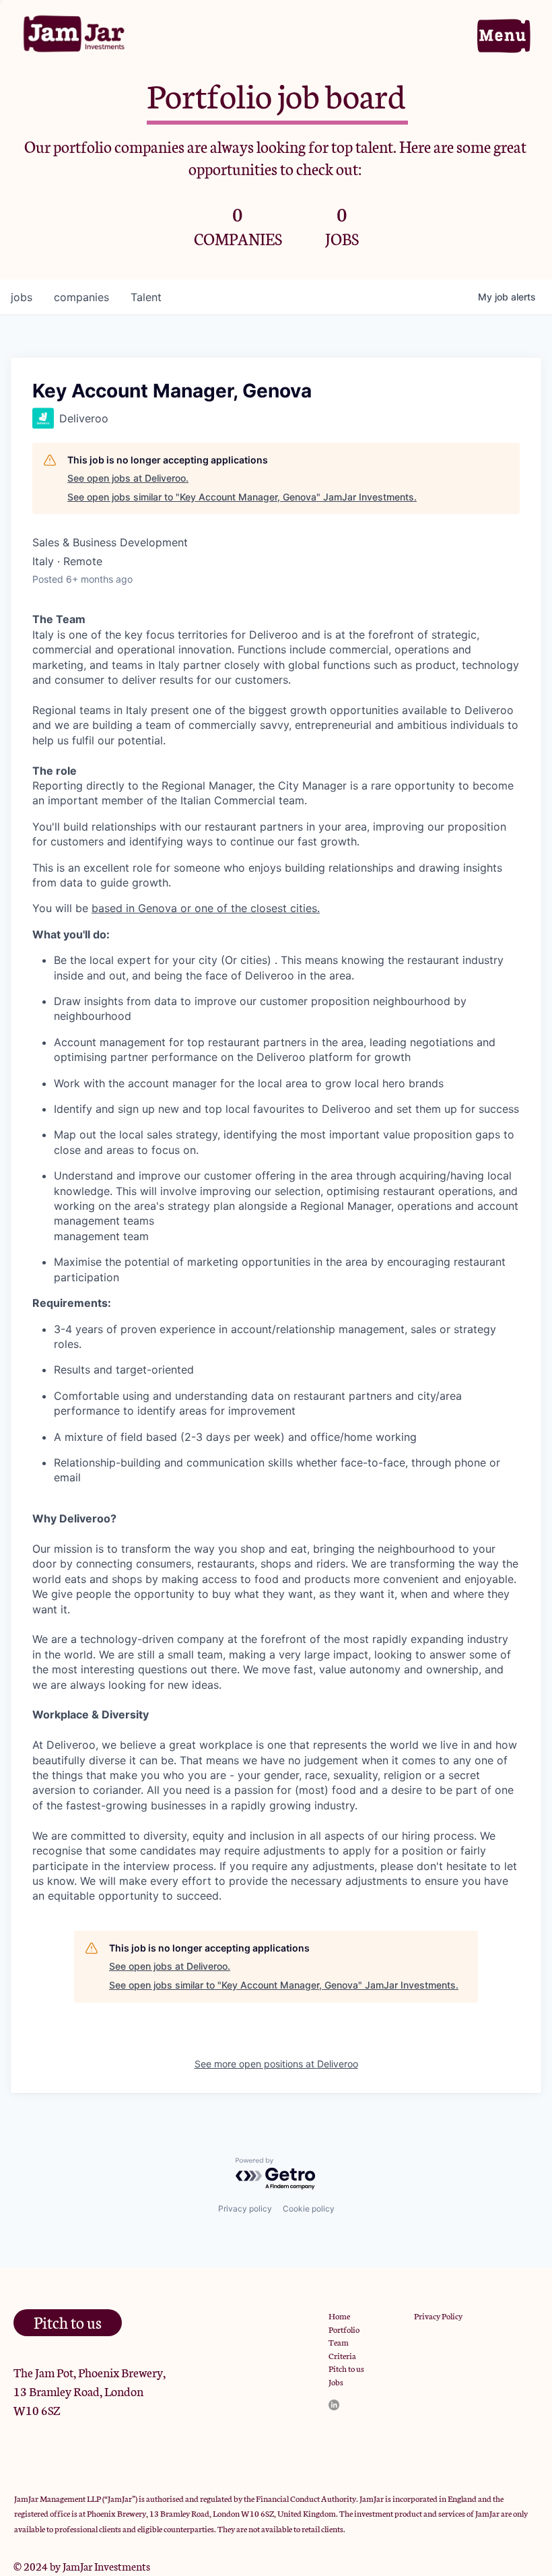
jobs (22, 297)
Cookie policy (309, 2209)
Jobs (336, 2382)
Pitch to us (346, 2368)
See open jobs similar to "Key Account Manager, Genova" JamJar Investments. (242, 497)
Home (339, 2316)
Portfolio (344, 2329)
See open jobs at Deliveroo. (128, 478)
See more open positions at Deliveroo (276, 2064)
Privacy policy (245, 2209)
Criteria (342, 2355)
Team (339, 2342)
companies (81, 297)
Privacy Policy (438, 2316)
